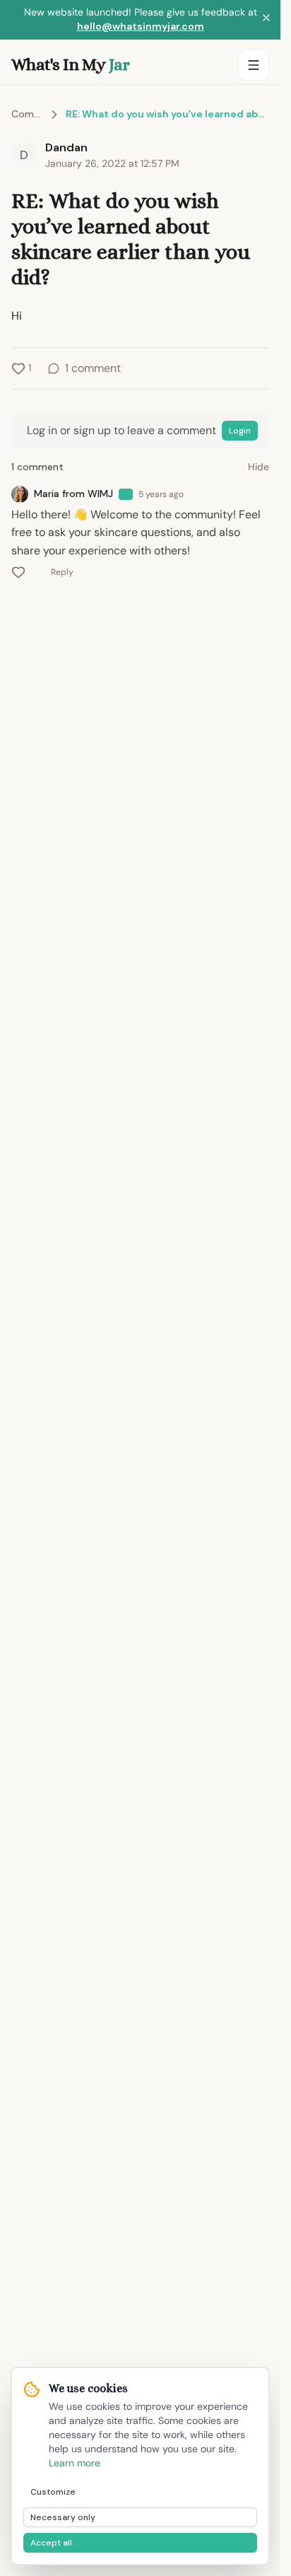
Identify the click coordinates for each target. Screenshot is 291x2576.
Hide (259, 467)
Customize (53, 2492)
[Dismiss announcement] (266, 20)
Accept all (51, 2543)
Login (240, 431)
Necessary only (63, 2517)
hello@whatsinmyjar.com (141, 26)
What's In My (70, 64)
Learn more (75, 2463)
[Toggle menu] (254, 65)
